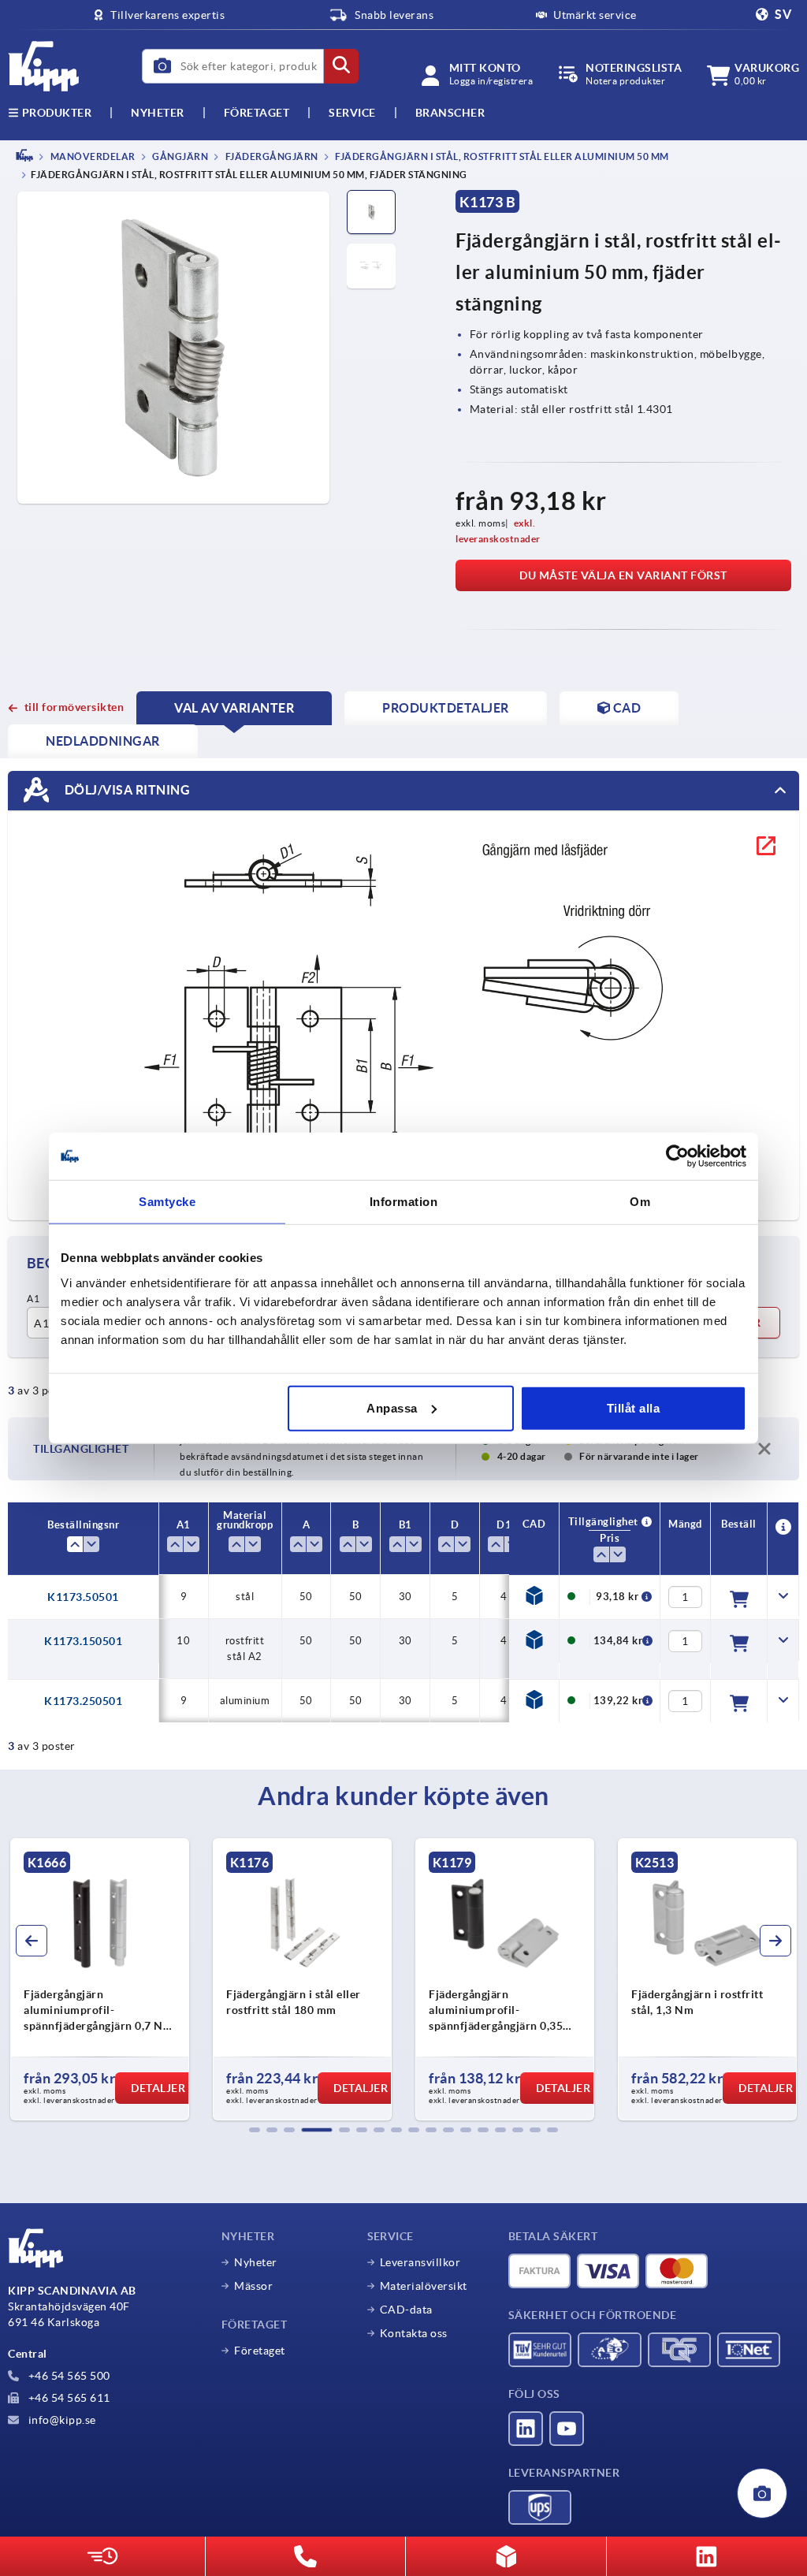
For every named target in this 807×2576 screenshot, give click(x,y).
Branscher (450, 113)
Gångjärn (180, 156)
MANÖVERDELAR (92, 156)
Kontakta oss (414, 2333)
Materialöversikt (424, 2286)
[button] (255, 2130)
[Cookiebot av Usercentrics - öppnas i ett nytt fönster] (677, 1156)
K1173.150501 (83, 1641)
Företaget (257, 113)
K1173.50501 (83, 1597)
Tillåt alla (634, 1407)
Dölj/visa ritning (126, 790)
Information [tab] (404, 1202)
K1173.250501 (83, 1701)
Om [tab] (640, 1202)
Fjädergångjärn (271, 156)
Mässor (253, 2286)
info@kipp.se (61, 2420)
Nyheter (256, 2262)
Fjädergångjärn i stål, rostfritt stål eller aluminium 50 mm (501, 156)
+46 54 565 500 (68, 2376)
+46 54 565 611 (68, 2398)
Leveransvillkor (420, 2262)
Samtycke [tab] (167, 1202)
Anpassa (392, 1407)
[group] (100, 1979)
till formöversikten (74, 707)
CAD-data (406, 2310)
